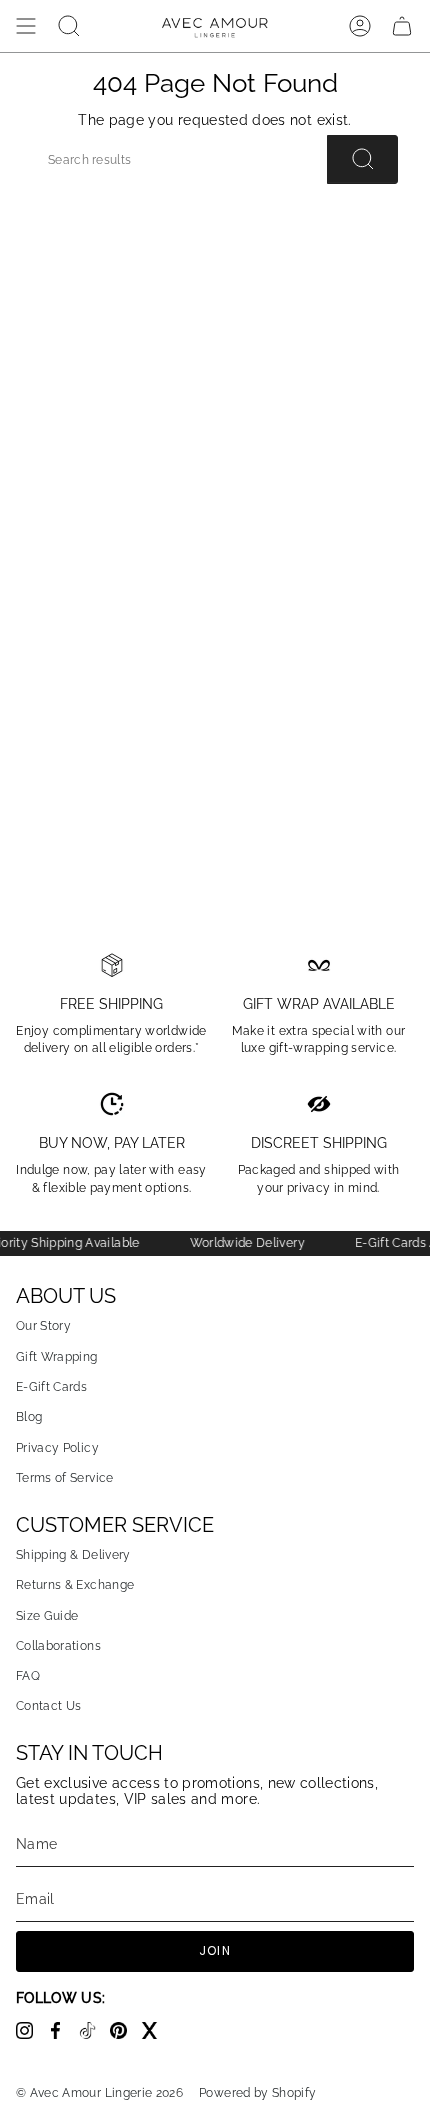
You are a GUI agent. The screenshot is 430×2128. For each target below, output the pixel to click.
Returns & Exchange (75, 1584)
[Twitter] (154, 2034)
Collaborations (58, 1645)
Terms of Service (65, 1477)
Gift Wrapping (57, 1356)
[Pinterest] (125, 2034)
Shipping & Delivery (73, 1554)
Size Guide (47, 1615)
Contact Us (49, 1705)
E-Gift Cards (51, 1386)
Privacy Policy (57, 1447)
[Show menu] (26, 26)
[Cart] (402, 26)
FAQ (28, 1675)
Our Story (43, 1325)
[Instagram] (31, 2034)
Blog (29, 1416)
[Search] (362, 159)
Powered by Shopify (257, 2093)
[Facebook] (62, 2034)
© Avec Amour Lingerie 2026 (99, 2093)
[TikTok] (94, 2034)
